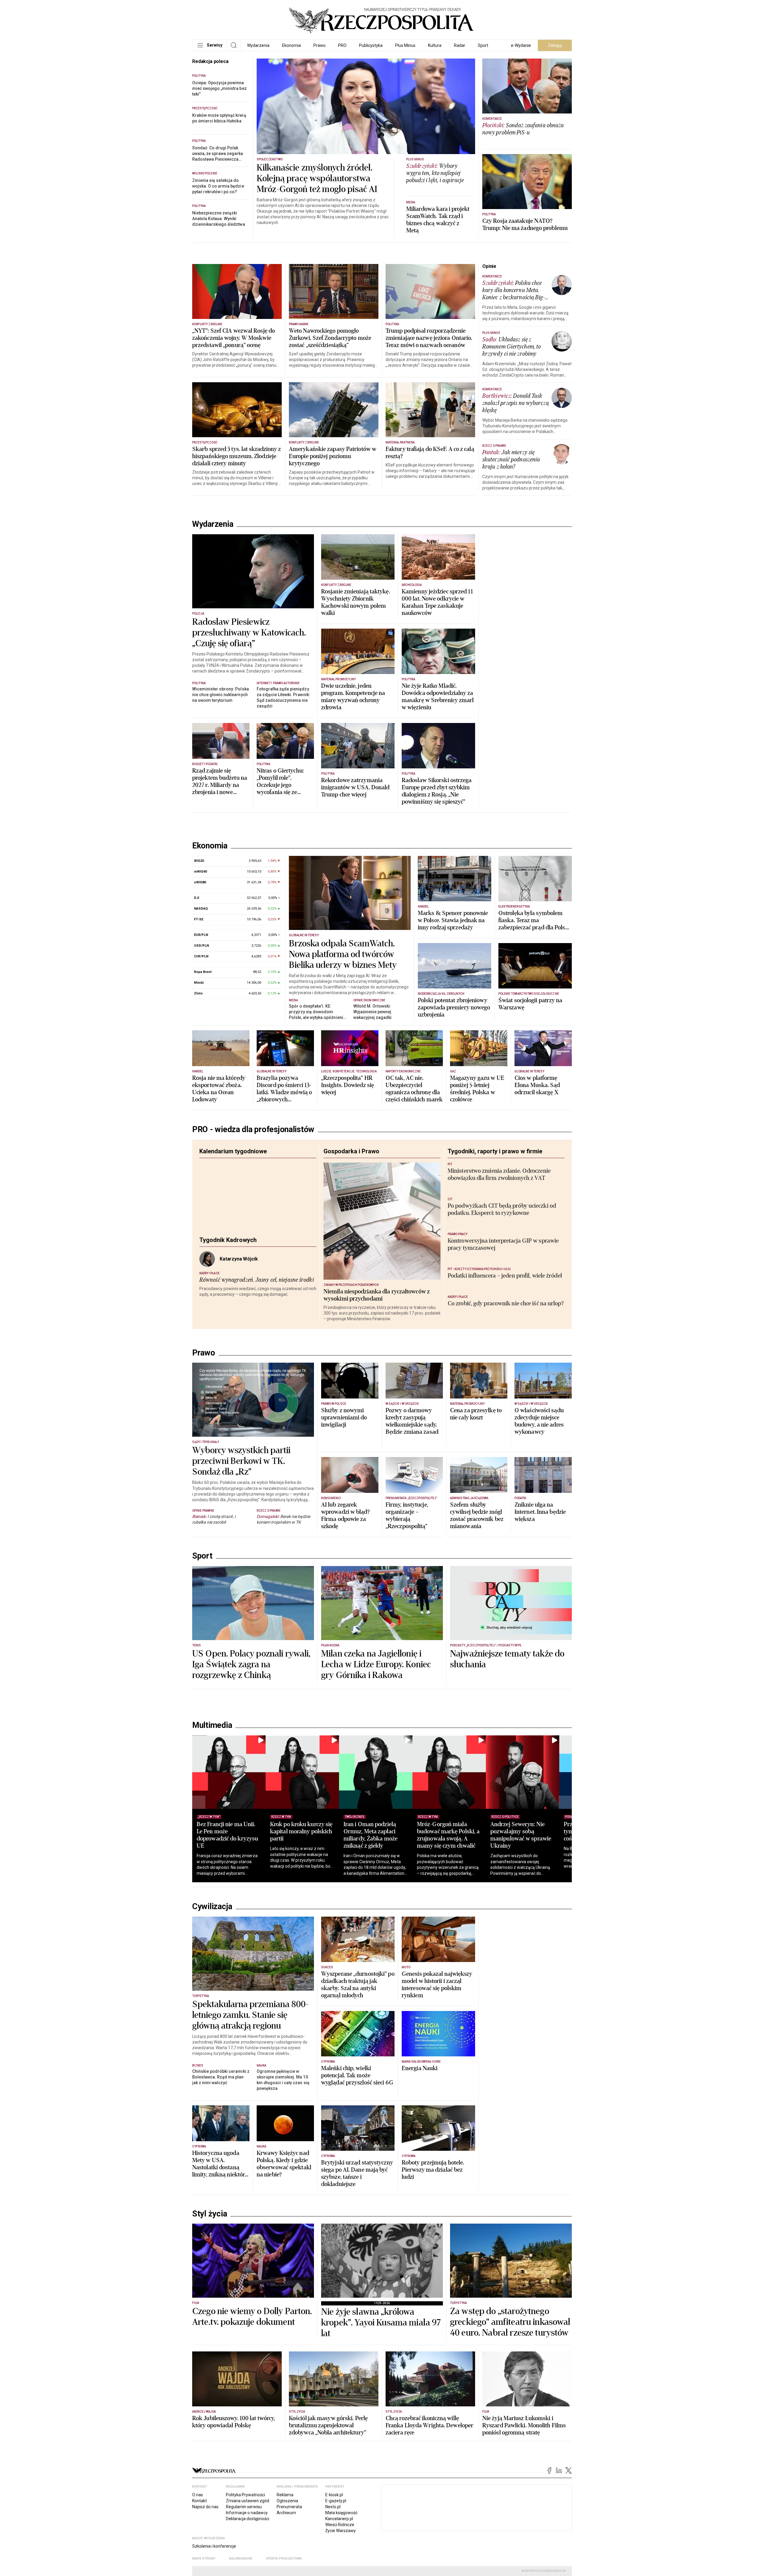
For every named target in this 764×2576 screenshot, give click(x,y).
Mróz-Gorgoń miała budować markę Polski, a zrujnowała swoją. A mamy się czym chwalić (468, 1936)
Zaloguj (555, 45)
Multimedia (212, 1827)
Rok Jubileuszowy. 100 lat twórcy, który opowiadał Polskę (234, 2523)
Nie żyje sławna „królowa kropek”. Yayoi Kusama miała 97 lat (381, 2424)
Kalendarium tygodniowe (233, 1161)
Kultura (435, 45)
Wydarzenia (258, 45)
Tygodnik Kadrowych (228, 1250)
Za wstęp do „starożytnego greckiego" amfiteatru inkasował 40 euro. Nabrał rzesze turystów (510, 2424)
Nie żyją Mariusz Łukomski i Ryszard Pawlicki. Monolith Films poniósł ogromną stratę (524, 2527)
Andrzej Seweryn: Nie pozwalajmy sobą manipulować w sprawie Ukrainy (547, 1936)
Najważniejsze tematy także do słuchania (507, 1761)
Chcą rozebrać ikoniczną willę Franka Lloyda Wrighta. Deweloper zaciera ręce (429, 2527)
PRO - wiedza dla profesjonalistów (253, 1140)
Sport (483, 45)
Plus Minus (405, 45)
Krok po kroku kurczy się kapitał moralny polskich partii (308, 1933)
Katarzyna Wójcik (239, 1269)
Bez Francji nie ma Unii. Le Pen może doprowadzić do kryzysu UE (227, 1936)
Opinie (489, 266)
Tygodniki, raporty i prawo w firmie (495, 1161)
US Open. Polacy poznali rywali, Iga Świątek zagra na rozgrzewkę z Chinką (251, 1766)
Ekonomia (291, 45)
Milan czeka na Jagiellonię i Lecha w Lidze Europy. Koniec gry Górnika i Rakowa (376, 1766)
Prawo (319, 45)
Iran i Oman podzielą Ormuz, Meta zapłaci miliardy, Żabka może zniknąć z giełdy (384, 1936)
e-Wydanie (521, 45)
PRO (342, 45)
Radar (460, 45)
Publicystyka (371, 45)
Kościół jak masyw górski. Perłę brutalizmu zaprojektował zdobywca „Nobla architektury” (328, 2527)
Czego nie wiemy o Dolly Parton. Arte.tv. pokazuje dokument (252, 2418)
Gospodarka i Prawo (351, 1161)
